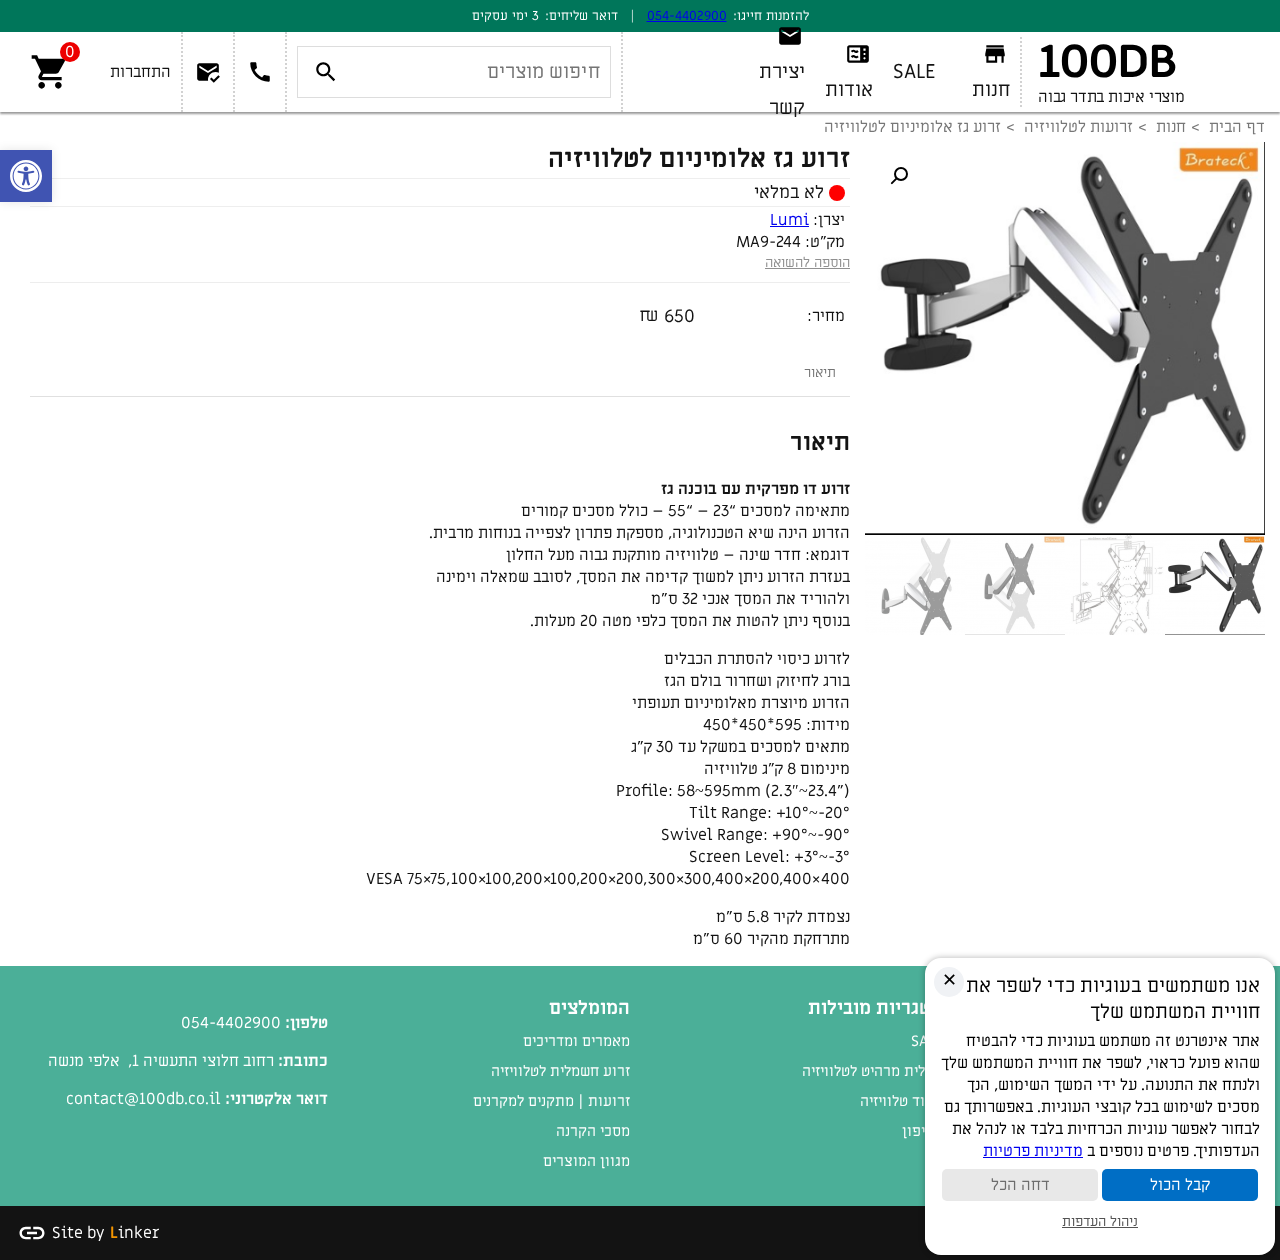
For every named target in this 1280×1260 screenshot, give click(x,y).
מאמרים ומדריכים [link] (576, 1041)
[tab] (820, 372)
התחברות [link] (140, 72)
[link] (26, 176)
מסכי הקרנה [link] (593, 1131)
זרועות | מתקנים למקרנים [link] (551, 1101)
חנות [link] (1171, 127)
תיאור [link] (820, 372)
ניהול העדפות (1100, 1221)
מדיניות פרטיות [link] (1033, 1151)
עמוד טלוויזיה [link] (901, 1101)
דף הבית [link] (1237, 127)
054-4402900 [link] (687, 15)
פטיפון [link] (922, 1131)
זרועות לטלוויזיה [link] (1078, 127)
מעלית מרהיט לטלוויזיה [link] (872, 1071)
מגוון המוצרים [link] (586, 1161)
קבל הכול (1180, 1185)
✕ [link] (949, 980)
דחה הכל (1020, 1185)
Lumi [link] (789, 220)
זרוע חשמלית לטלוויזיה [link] (560, 1071)
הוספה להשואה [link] (807, 262)
